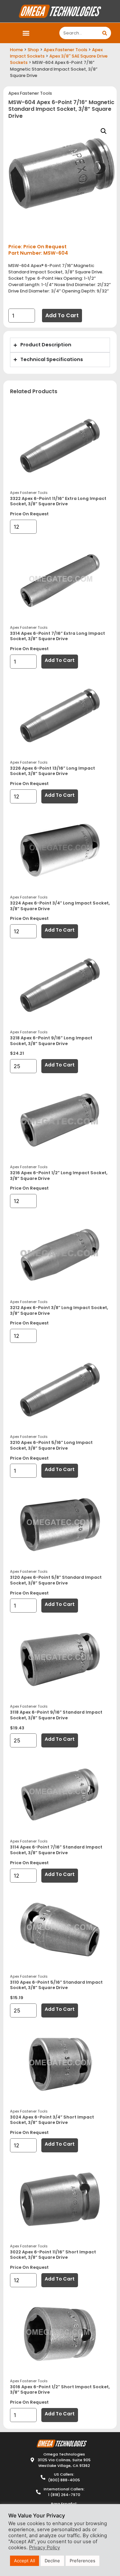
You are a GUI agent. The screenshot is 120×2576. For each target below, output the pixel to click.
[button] (26, 33)
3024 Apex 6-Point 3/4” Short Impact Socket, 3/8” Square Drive (52, 2120)
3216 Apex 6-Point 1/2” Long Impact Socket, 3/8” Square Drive (59, 1176)
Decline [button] (52, 2561)
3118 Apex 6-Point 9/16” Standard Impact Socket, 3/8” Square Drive (56, 1715)
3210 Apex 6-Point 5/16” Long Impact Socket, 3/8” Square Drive (51, 1445)
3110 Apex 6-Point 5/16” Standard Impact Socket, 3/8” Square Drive (56, 1985)
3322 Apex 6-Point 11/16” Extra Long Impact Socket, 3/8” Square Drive (58, 501)
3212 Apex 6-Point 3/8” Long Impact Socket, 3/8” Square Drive (59, 1310)
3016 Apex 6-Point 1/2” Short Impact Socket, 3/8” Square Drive (60, 2390)
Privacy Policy (44, 2548)
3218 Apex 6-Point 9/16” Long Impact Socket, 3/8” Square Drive (51, 1041)
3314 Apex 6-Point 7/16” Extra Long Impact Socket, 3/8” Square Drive (57, 636)
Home (16, 50)
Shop (33, 50)
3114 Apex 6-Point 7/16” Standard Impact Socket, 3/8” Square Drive (56, 1850)
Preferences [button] (82, 2561)
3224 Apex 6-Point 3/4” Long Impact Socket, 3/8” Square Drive (60, 906)
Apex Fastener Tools (65, 50)
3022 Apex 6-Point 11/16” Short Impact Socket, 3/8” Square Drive (53, 2255)
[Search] (105, 33)
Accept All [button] (24, 2561)
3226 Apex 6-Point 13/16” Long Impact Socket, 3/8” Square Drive (52, 771)
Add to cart (62, 315)
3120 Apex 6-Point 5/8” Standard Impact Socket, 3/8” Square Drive (56, 1580)
